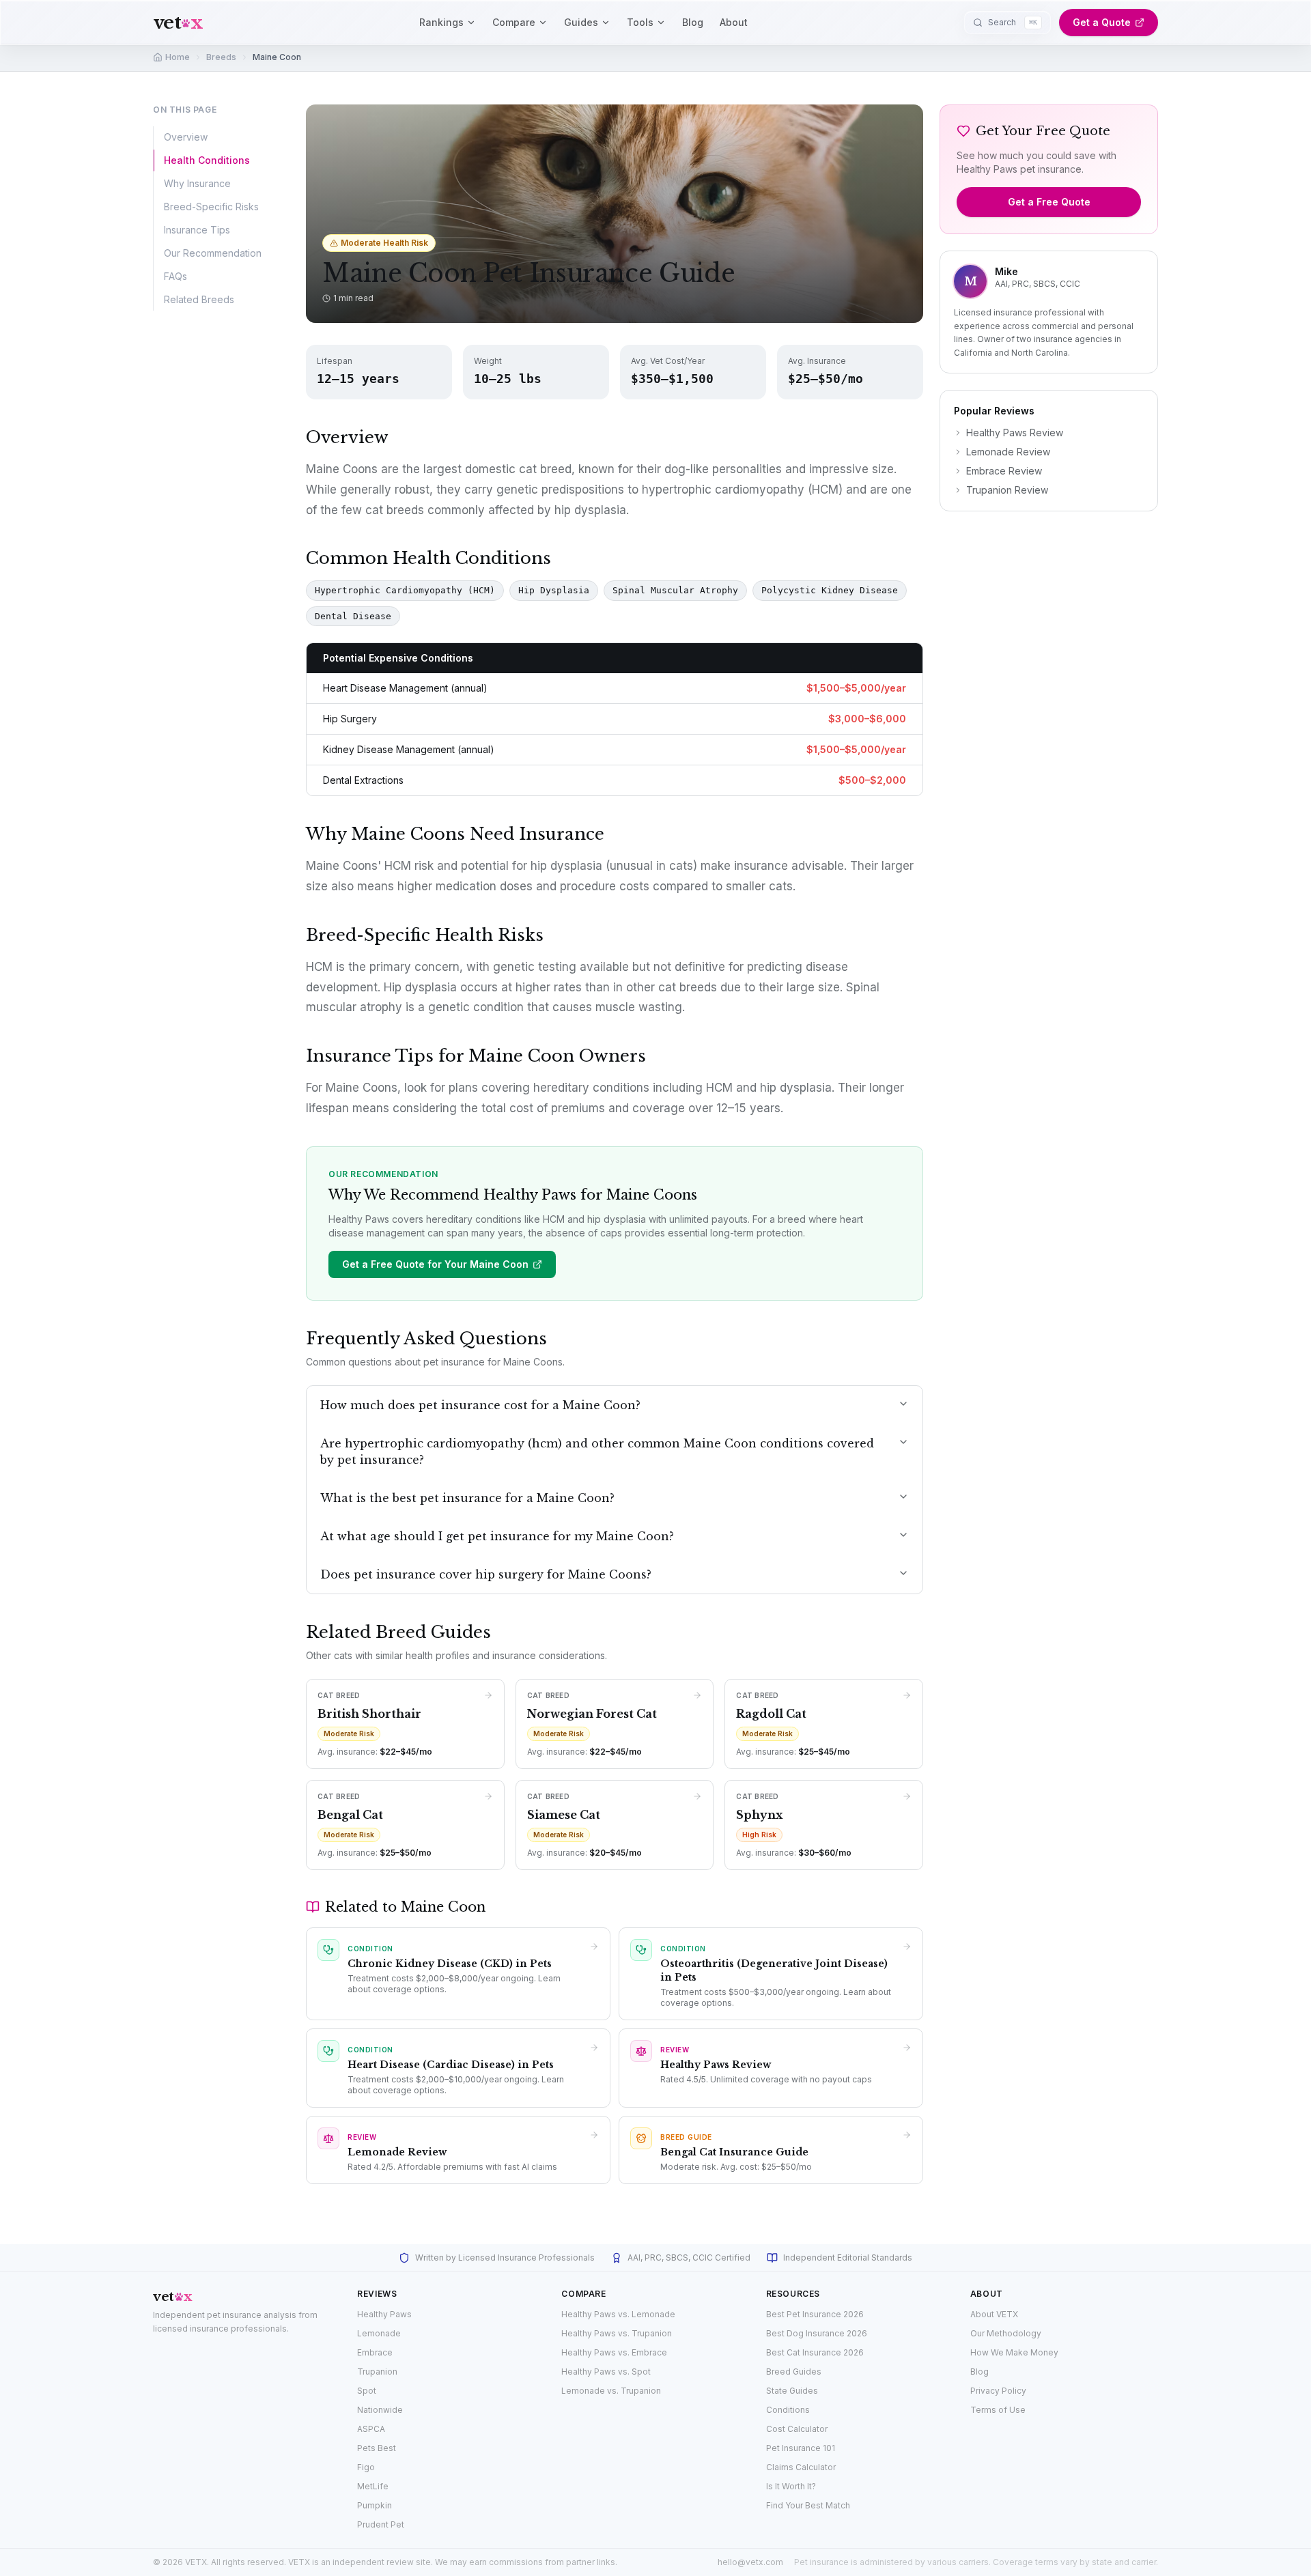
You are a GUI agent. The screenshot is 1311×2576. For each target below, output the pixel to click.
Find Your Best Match (808, 2505)
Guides (581, 22)
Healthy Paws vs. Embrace (614, 2352)
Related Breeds (199, 299)
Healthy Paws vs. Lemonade (618, 2314)
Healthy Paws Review (1015, 433)
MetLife (373, 2486)
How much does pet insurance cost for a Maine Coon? (480, 1405)
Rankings (441, 22)
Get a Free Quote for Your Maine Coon (435, 1264)
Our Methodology (1006, 2333)
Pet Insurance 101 (801, 2448)
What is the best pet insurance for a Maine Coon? (467, 1498)
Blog (693, 22)
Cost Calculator (797, 2429)
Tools (640, 22)
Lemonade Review (1008, 452)
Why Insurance (197, 183)
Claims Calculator (801, 2467)
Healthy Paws (384, 2314)
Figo (366, 2467)
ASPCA (371, 2429)
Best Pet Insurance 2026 (815, 2314)
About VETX (994, 2314)
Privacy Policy (998, 2391)
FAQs (175, 276)
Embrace (375, 2352)
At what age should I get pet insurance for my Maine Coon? (497, 1536)
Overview (186, 137)
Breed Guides (794, 2372)
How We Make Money (1014, 2352)
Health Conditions (207, 160)
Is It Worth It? (791, 2486)
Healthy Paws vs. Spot (606, 2372)
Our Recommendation (213, 253)
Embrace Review (1004, 471)
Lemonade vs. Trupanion (611, 2391)
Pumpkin (375, 2505)
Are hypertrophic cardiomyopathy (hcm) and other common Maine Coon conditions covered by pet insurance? (597, 1452)
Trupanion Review (1007, 490)
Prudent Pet (381, 2524)
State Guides (792, 2391)
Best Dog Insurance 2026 (817, 2333)
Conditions (788, 2410)
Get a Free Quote (1049, 202)
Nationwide (380, 2410)
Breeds (221, 57)
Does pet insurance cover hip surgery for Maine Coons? (486, 1574)
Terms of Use (998, 2410)
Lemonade (379, 2333)
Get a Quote (1102, 22)
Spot (367, 2391)
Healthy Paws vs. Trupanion (617, 2333)
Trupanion (377, 2372)
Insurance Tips (197, 230)
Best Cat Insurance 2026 (815, 2352)
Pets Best (377, 2448)
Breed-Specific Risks (211, 207)
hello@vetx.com (750, 2562)
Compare (514, 22)
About (734, 22)
